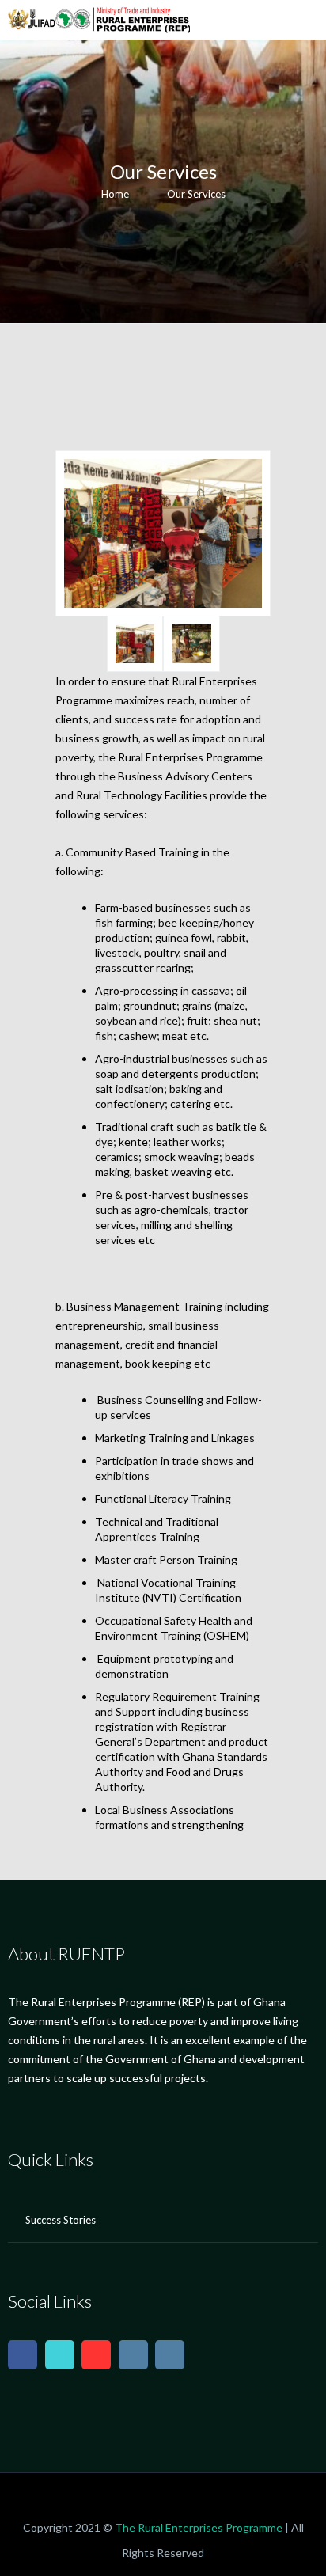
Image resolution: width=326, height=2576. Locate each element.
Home (115, 194)
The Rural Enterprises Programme (199, 2527)
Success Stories (61, 2220)
